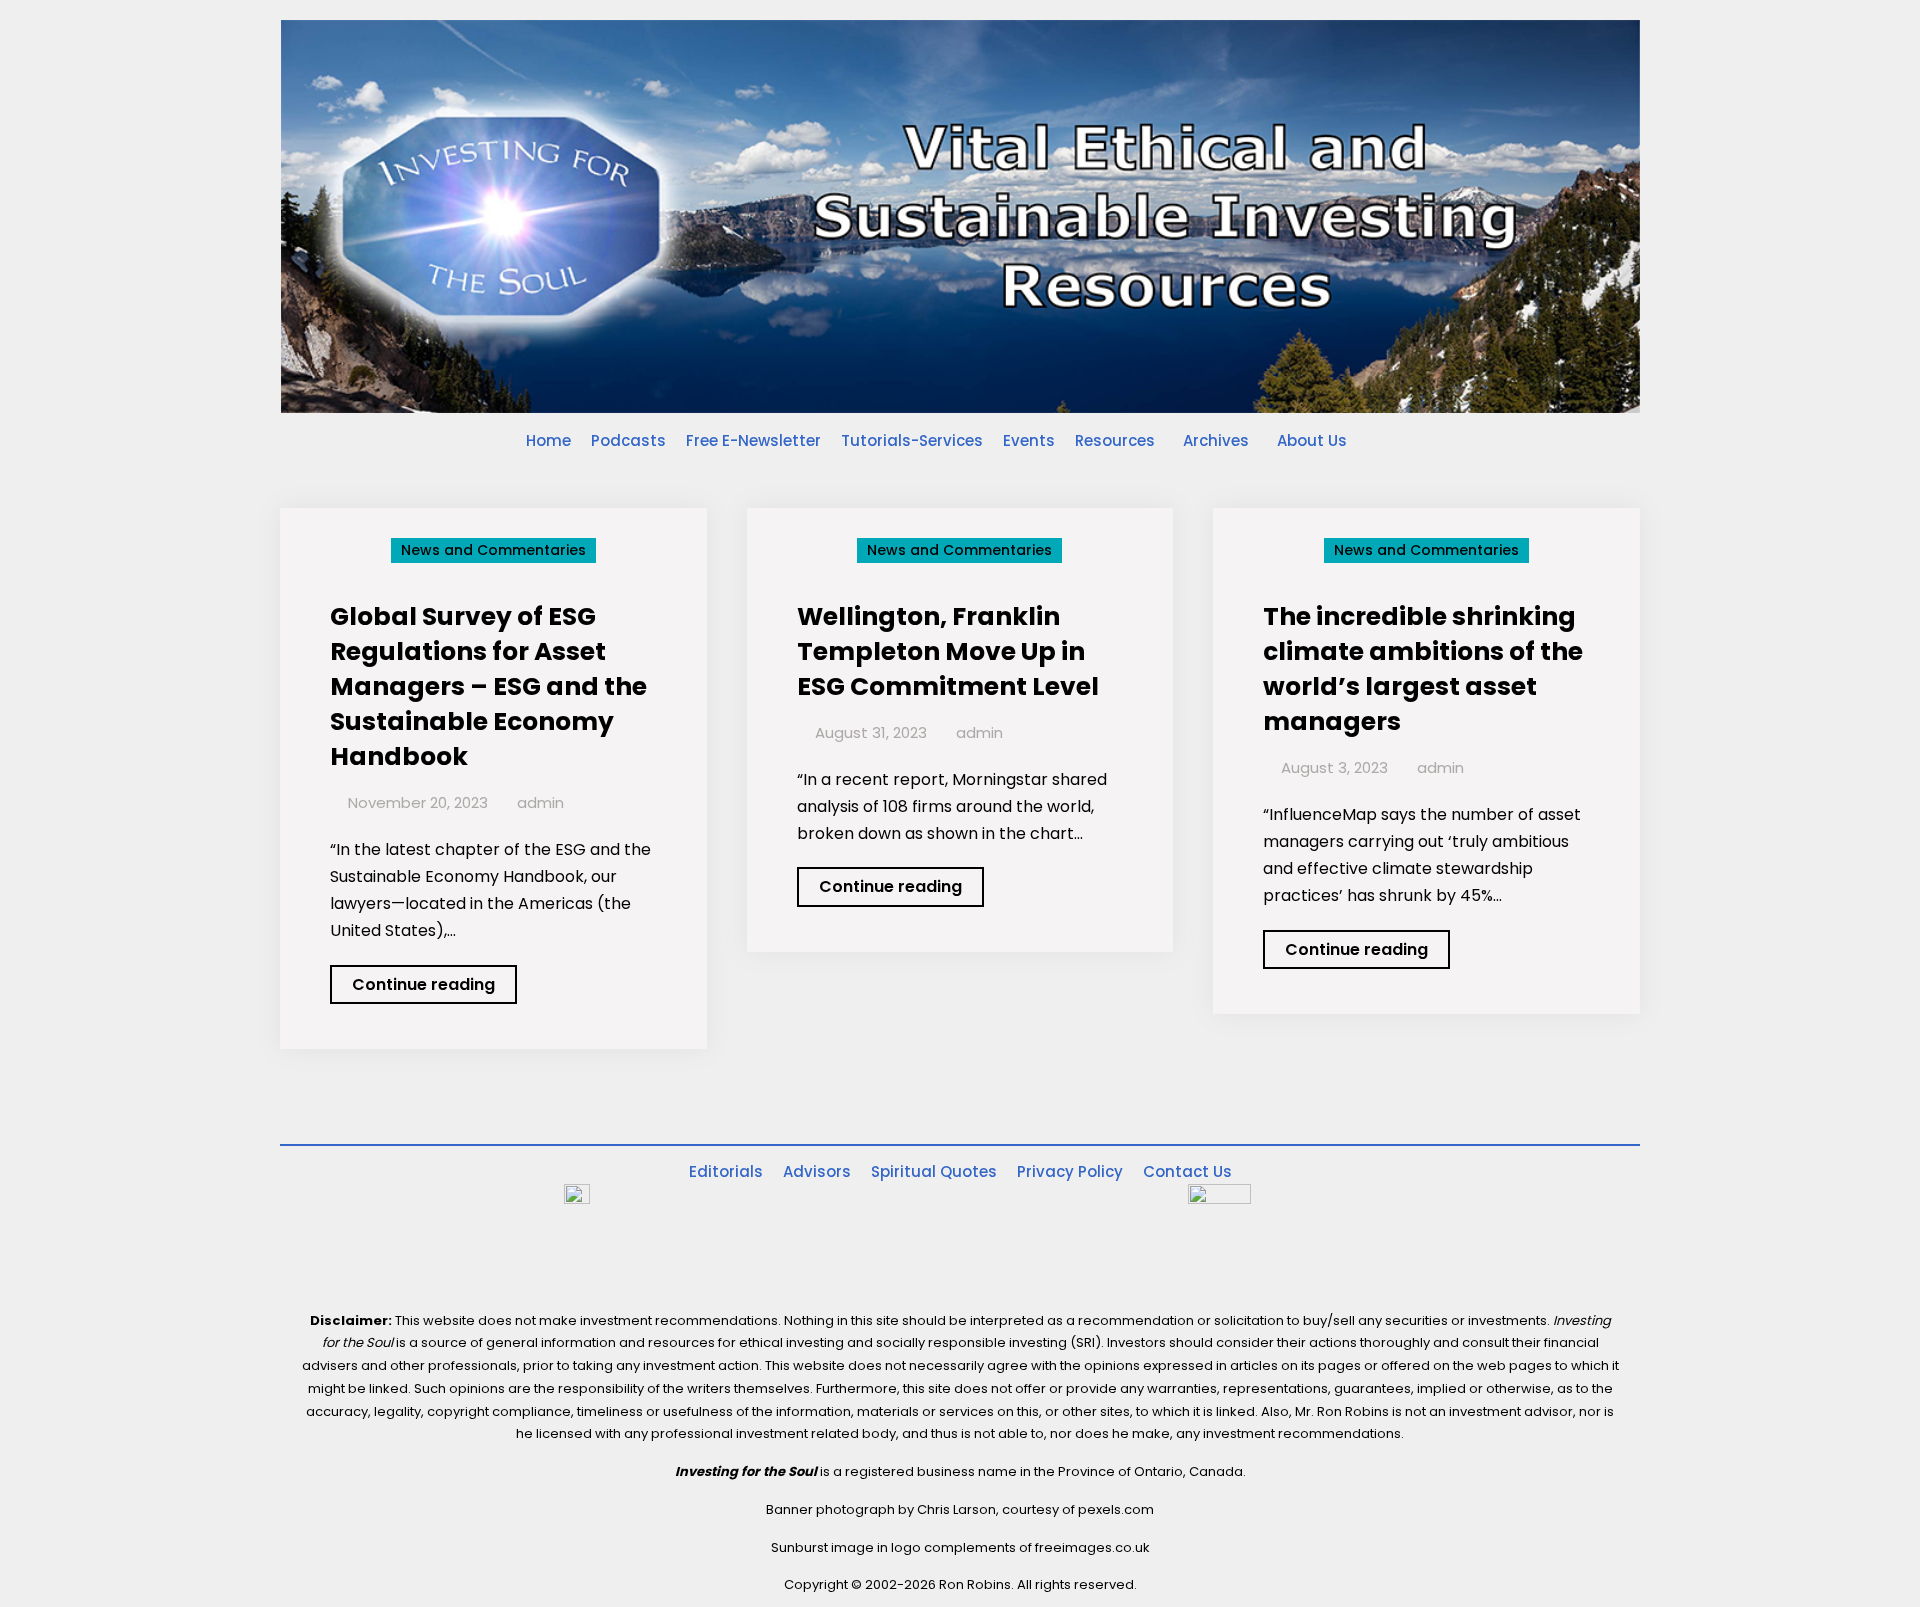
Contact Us (1187, 1171)
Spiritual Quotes (934, 1171)
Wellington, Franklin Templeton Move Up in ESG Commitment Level (948, 651)
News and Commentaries (493, 550)
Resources (1115, 440)
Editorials (726, 1171)
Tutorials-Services (912, 440)
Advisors (817, 1171)
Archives (1216, 440)
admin (540, 802)
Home (548, 440)
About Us (1312, 440)
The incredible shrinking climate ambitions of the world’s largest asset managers (1423, 669)
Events (1029, 440)
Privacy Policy (1070, 1171)
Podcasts (628, 440)
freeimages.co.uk (1092, 1547)
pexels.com (1116, 1509)
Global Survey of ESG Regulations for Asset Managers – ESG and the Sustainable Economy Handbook (488, 686)
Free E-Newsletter (753, 440)
